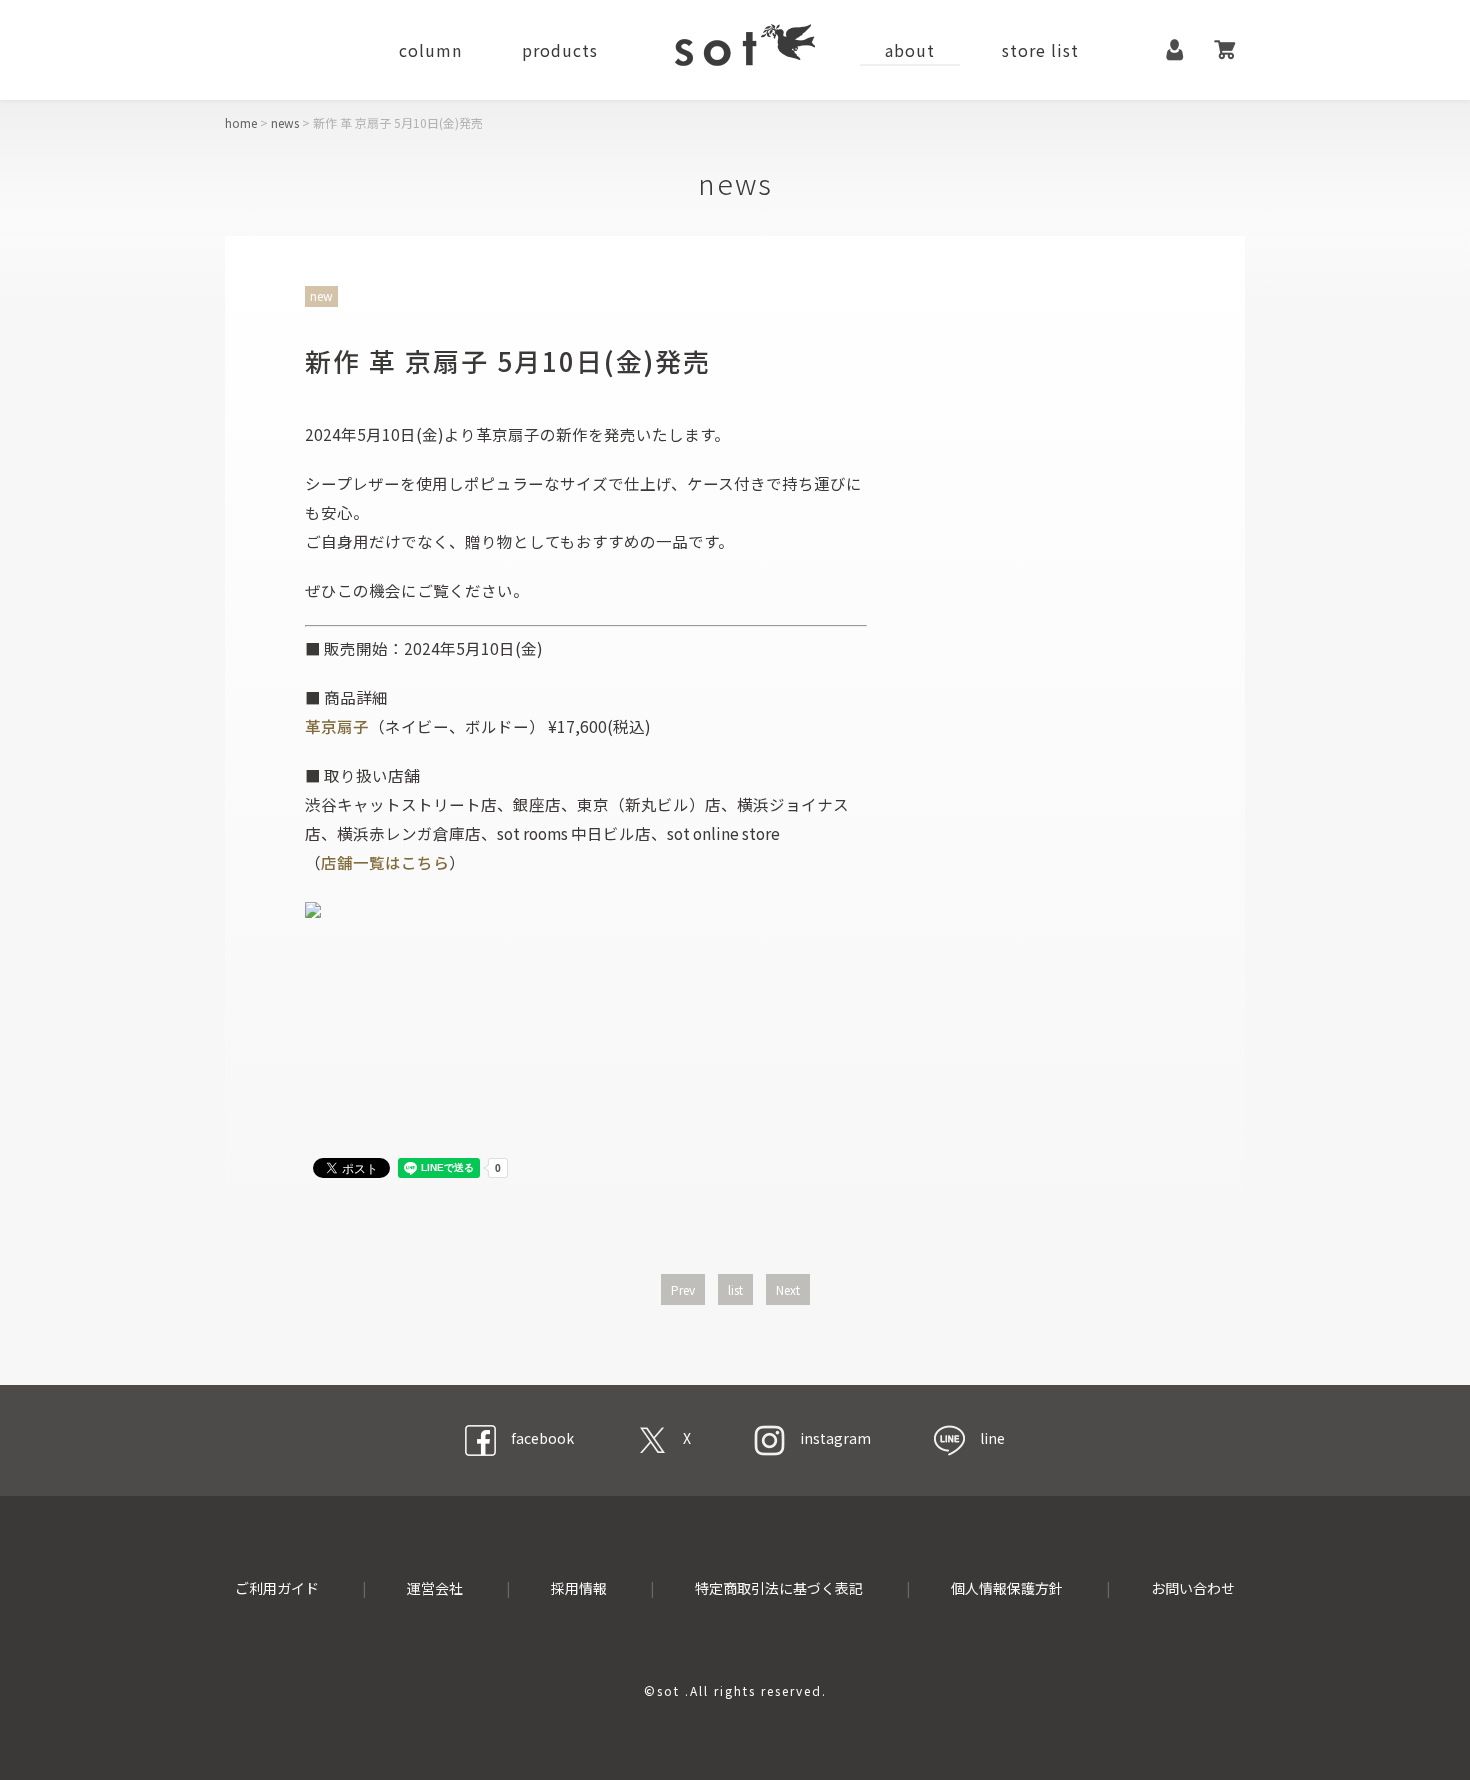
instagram (835, 1438)
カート (1225, 50)
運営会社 (435, 1588)
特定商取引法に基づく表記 (779, 1588)
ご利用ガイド (277, 1588)
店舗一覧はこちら (385, 862)
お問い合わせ (1193, 1588)
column (430, 50)
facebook (542, 1438)
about (910, 50)
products (560, 50)
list (735, 1289)
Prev (683, 1289)
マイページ (1175, 50)
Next (788, 1289)
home (241, 122)
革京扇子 (337, 726)
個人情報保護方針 (1007, 1588)
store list (1040, 50)
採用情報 (579, 1588)
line (992, 1438)
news (285, 122)
